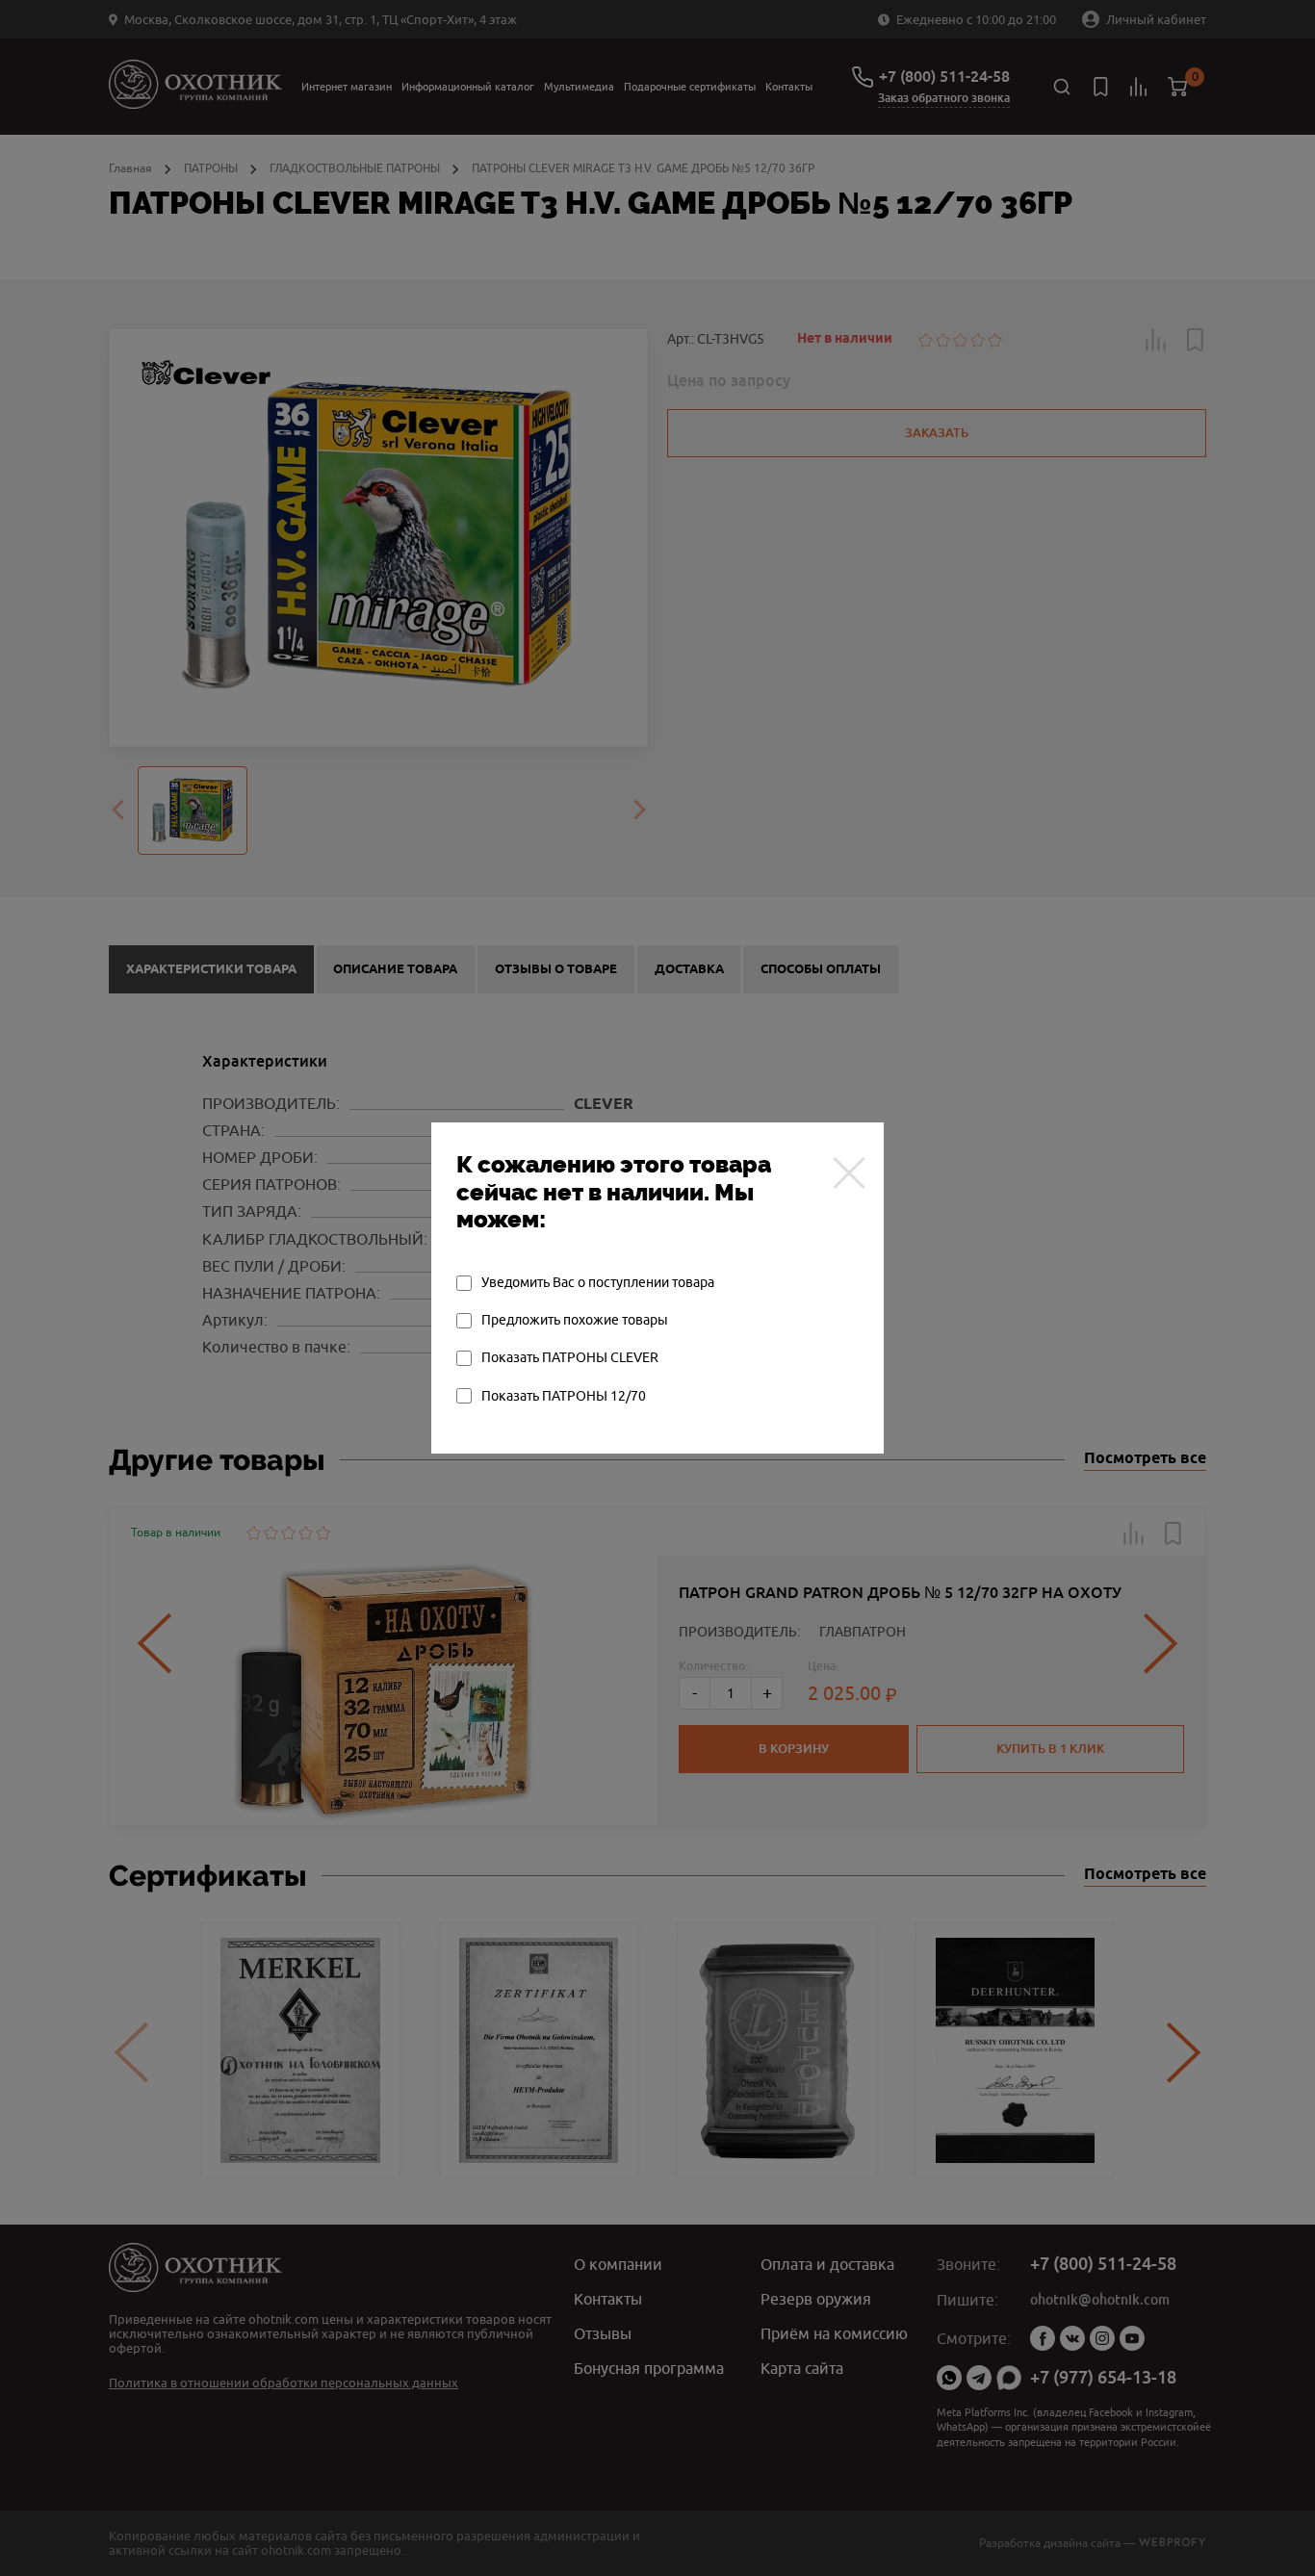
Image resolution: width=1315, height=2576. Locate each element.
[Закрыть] (849, 1172)
